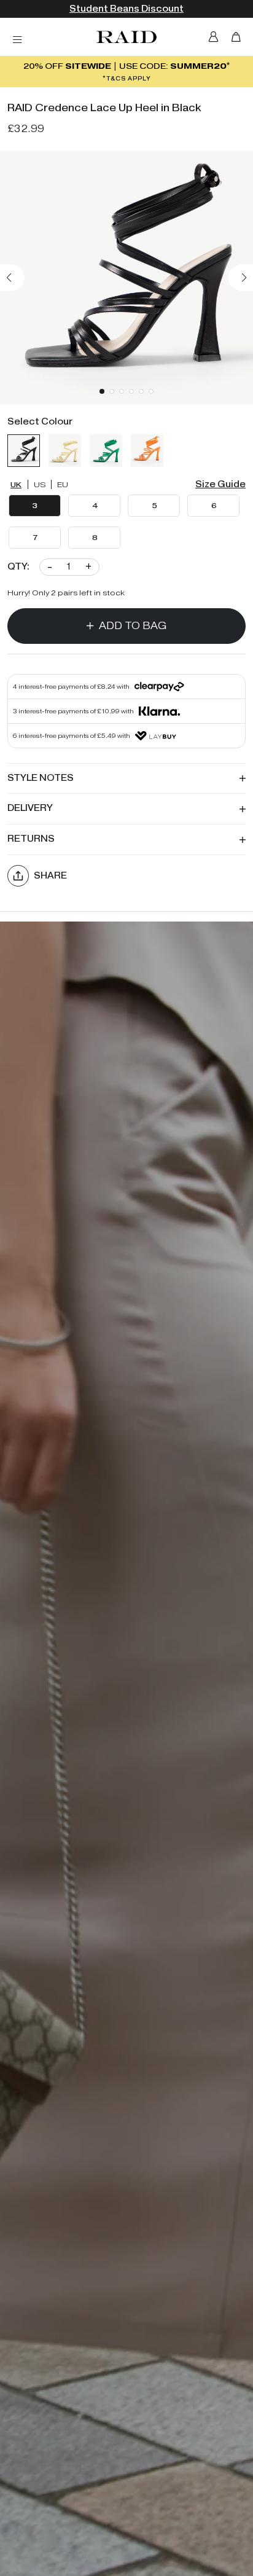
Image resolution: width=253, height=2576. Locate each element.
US (40, 484)
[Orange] (147, 451)
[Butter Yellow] (65, 451)
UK (16, 484)
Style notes (41, 778)
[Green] (106, 451)
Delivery (30, 808)
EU (63, 484)
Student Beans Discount (126, 9)
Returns (31, 839)
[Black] (24, 451)
